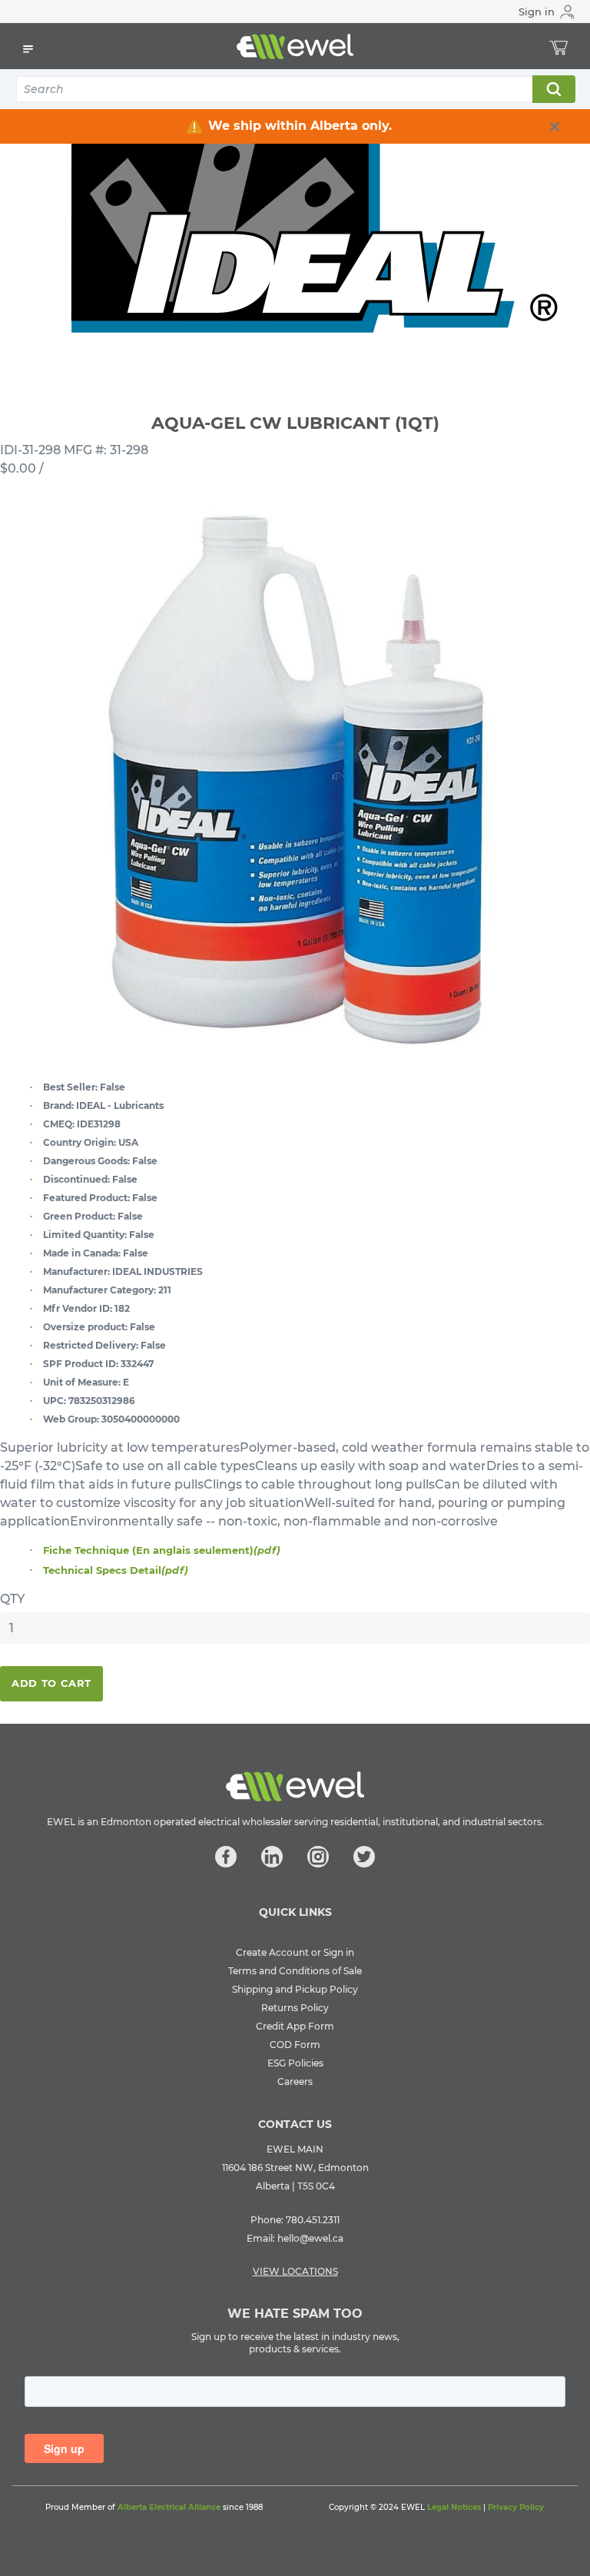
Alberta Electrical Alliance (169, 2507)
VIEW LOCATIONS (295, 2271)
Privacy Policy (516, 2507)
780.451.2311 (313, 2220)
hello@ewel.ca (310, 2238)
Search (553, 89)
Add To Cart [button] (51, 1683)
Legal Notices (454, 2507)
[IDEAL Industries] (295, 214)
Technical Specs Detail (116, 1570)
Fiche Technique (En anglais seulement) (162, 1550)
